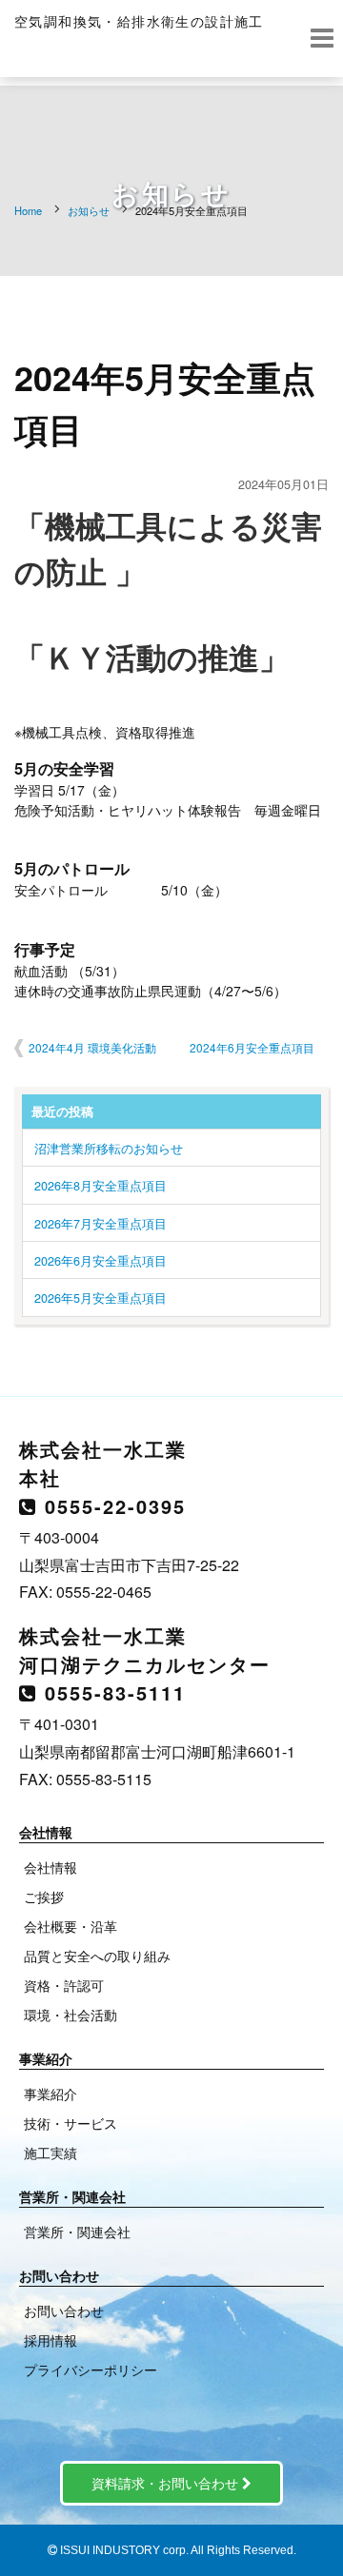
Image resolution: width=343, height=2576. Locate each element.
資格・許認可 (64, 1985)
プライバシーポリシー (91, 2370)
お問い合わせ (64, 2311)
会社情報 (50, 1867)
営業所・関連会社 (77, 2232)
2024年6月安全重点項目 (252, 1047)
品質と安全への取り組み (97, 1956)
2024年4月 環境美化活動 (92, 1047)
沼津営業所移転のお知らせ (109, 1149)
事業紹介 (50, 2094)
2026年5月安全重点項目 (101, 1298)
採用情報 (50, 2340)
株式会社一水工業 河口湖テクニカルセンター (145, 1650)
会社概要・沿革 (71, 1926)
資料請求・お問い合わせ (167, 2483)
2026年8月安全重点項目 (101, 1186)
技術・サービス (71, 2123)
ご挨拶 (44, 1897)
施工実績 (50, 2153)
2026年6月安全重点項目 (101, 1261)
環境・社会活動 (71, 2015)
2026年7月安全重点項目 (101, 1224)
